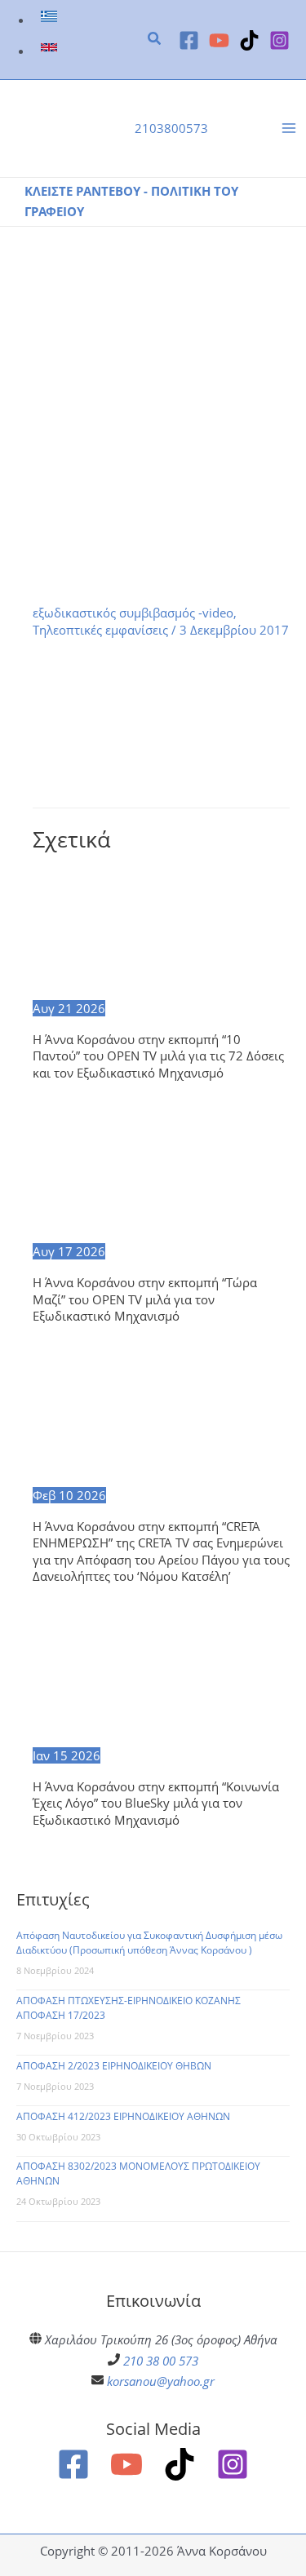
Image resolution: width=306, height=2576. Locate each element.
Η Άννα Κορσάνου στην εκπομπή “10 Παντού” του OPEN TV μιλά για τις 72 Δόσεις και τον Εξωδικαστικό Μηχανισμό (158, 1056)
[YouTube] (219, 40)
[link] (51, 20)
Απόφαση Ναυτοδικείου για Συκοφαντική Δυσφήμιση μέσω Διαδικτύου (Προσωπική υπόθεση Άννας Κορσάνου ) (149, 1943)
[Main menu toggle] (289, 129)
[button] (155, 40)
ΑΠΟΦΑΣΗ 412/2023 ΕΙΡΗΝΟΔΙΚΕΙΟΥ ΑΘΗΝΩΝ (123, 2116)
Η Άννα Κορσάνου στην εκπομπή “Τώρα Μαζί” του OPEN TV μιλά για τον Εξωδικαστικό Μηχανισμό (145, 1299)
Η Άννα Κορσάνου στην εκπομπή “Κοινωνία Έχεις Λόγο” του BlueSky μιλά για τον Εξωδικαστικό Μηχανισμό (156, 1803)
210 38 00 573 (161, 2361)
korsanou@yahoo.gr (161, 2381)
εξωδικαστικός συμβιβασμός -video (133, 613)
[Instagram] (279, 40)
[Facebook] (189, 40)
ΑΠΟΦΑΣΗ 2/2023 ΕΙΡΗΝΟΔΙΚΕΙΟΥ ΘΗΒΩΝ (114, 2066)
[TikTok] (249, 40)
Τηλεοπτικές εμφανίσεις (100, 630)
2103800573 (171, 128)
